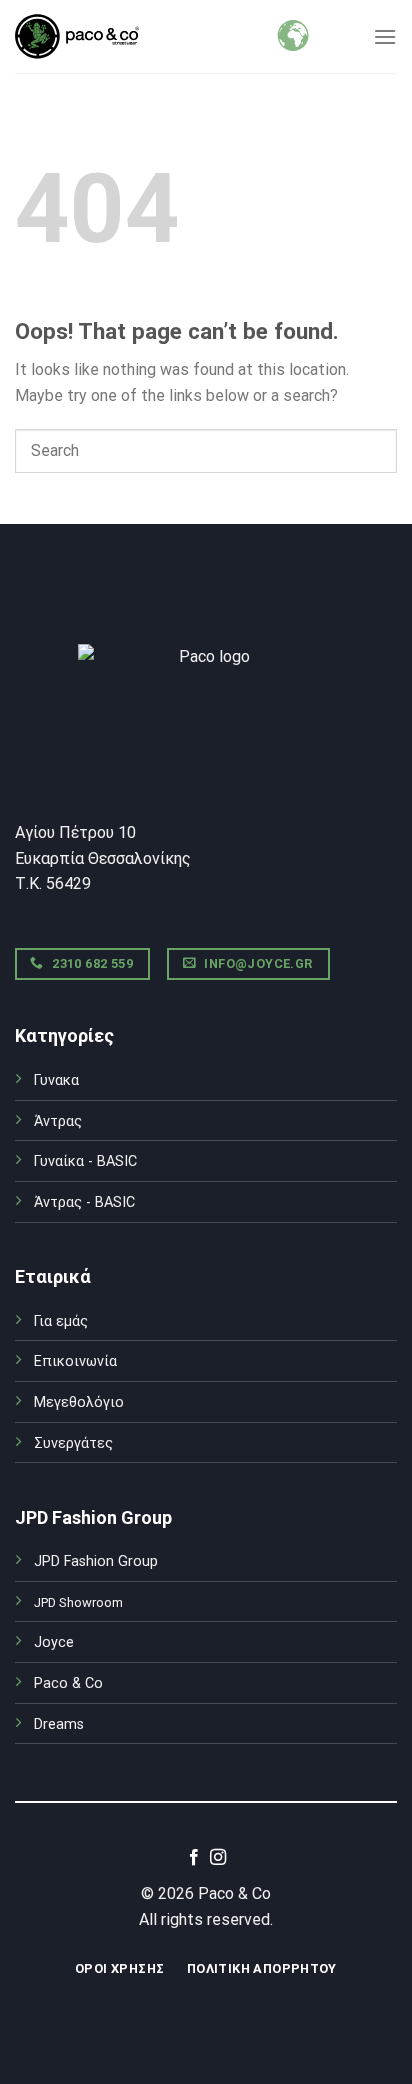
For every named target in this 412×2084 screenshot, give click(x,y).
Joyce (54, 1642)
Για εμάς (61, 1321)
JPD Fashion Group (96, 1561)
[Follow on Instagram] (218, 1858)
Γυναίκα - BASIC (85, 1161)
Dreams (59, 1724)
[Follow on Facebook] (194, 1858)
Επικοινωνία (75, 1361)
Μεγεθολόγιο (79, 1402)
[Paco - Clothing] (77, 37)
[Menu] (385, 36)
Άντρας (58, 1121)
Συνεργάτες (73, 1443)
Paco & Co (68, 1683)
